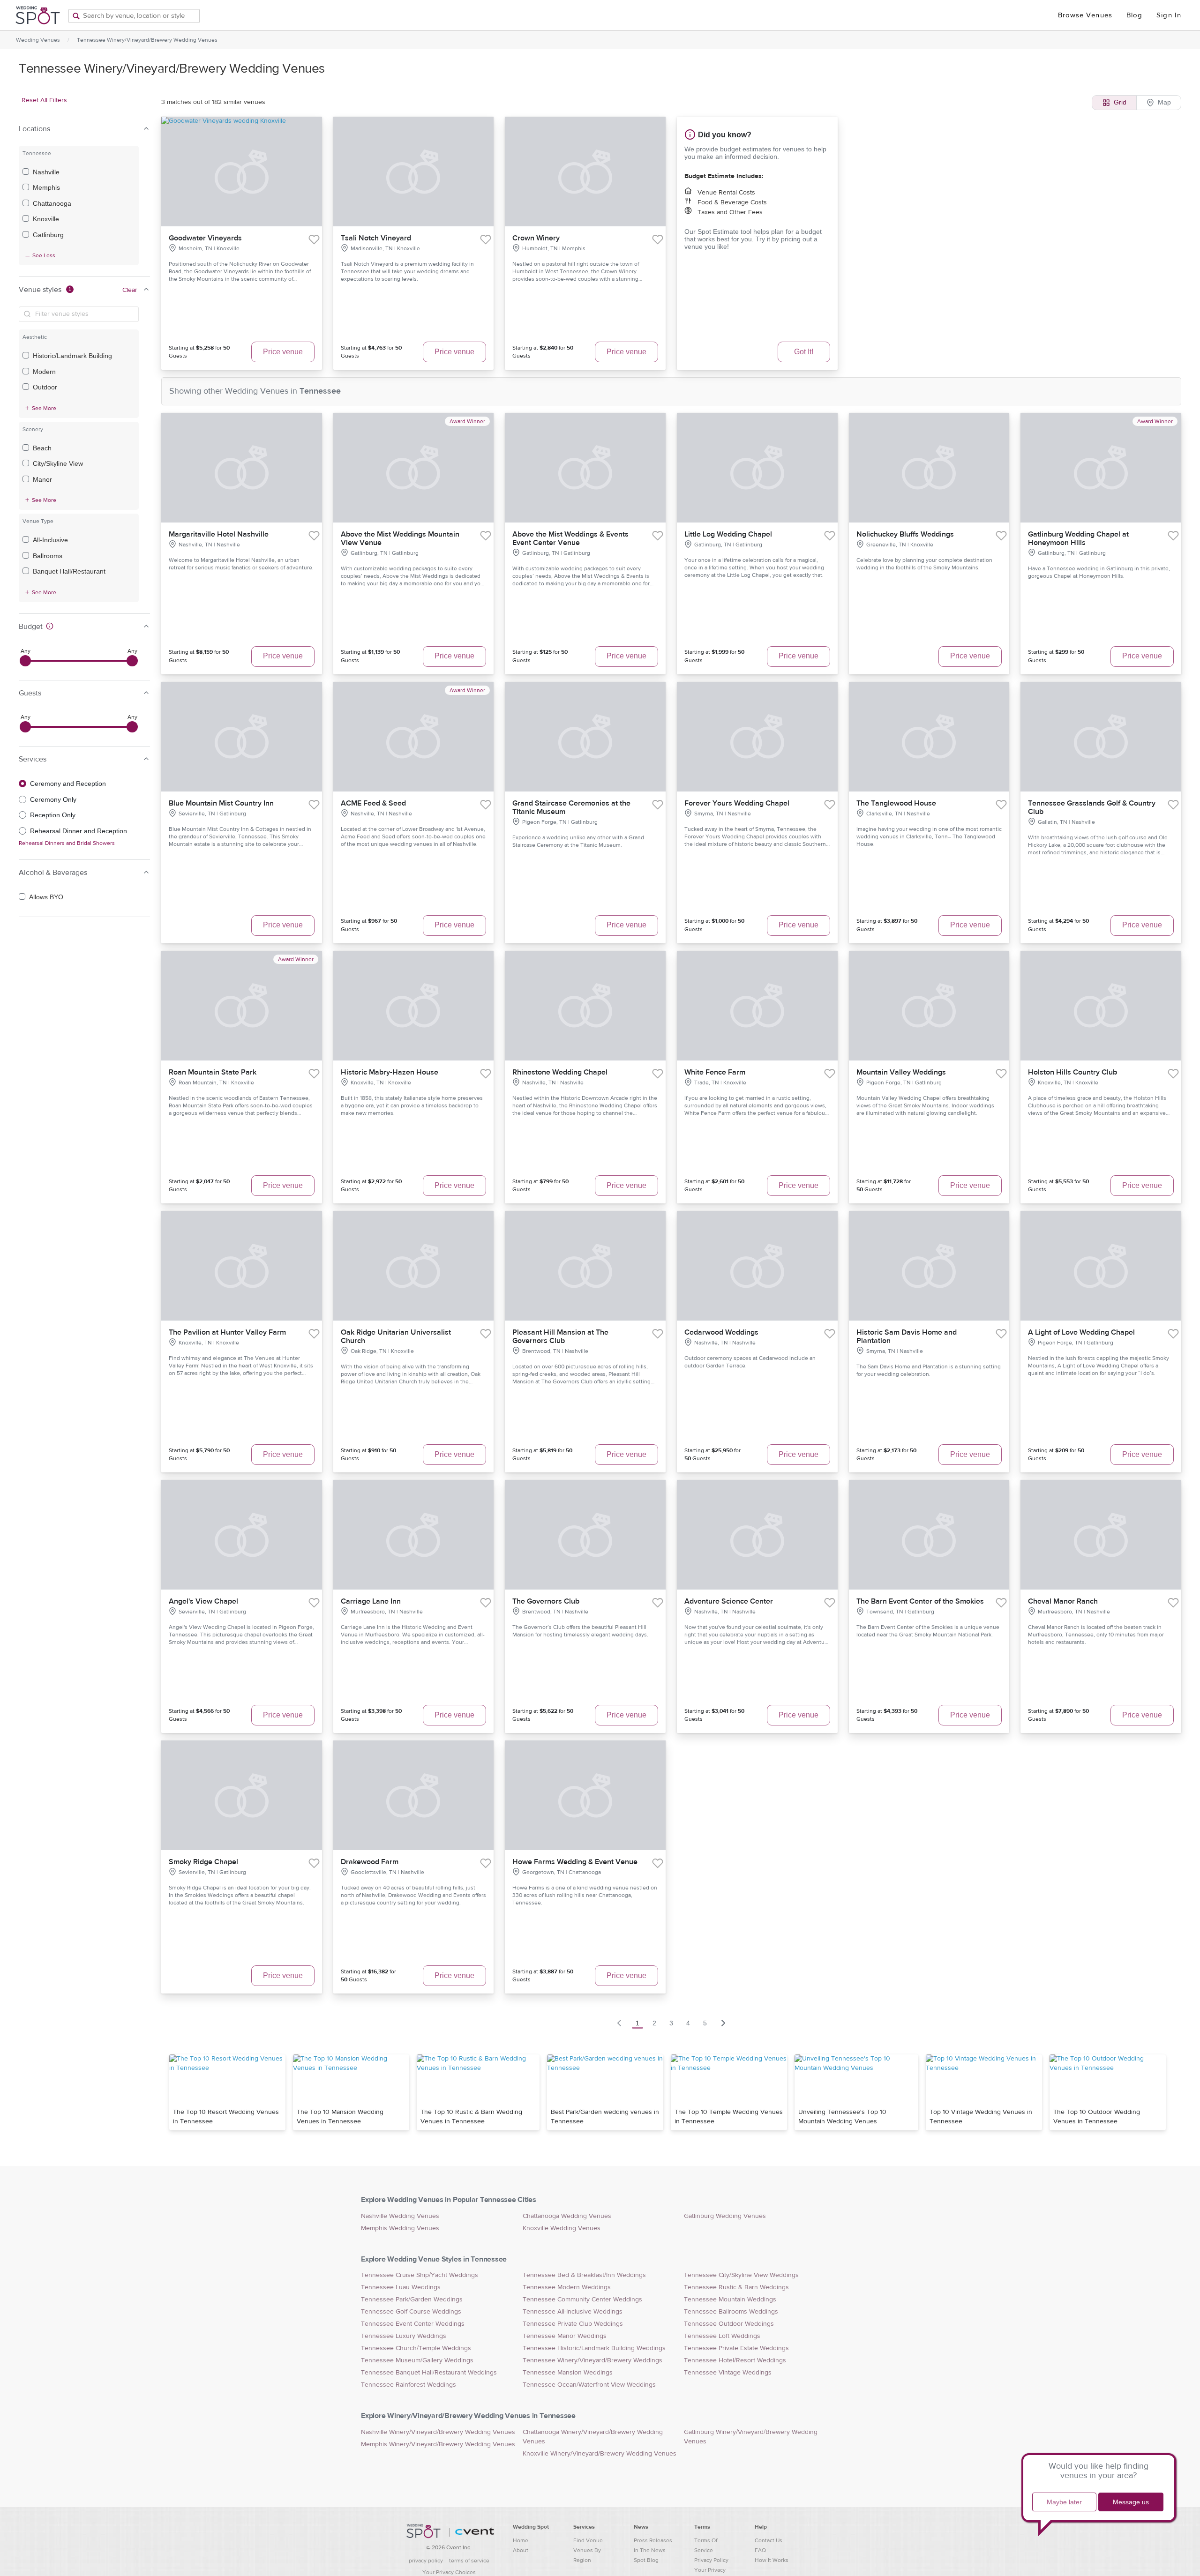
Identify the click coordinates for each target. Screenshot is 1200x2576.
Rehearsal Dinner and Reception (79, 831)
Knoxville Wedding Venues (562, 2228)
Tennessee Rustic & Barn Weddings (736, 2287)
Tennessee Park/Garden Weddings (412, 2300)
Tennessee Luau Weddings (401, 2287)
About (521, 2550)
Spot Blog (646, 2560)
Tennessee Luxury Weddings (404, 2336)
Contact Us (769, 2540)
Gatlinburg (48, 235)
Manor (42, 479)
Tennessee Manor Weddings (565, 2336)
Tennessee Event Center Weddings (413, 2324)
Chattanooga (52, 203)
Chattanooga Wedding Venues (567, 2216)
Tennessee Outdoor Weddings (729, 2324)
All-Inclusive (50, 540)
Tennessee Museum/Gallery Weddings (417, 2360)
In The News (650, 2550)
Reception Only (53, 815)
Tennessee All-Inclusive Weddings (573, 2312)
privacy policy (426, 2561)
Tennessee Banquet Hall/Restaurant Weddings (429, 2373)
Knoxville (46, 219)
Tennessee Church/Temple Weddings (416, 2348)
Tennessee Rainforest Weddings (409, 2385)
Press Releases (653, 2540)
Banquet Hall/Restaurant (69, 571)
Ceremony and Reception (68, 784)
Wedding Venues (38, 40)
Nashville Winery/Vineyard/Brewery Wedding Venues (438, 2432)
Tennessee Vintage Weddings (728, 2373)
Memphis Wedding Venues (400, 2228)
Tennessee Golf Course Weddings (411, 2312)
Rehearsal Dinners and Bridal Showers (67, 843)
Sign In (1169, 15)
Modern (44, 372)
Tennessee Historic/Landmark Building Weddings (594, 2348)
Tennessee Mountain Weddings (730, 2300)
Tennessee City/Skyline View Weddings (741, 2275)
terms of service (469, 2561)
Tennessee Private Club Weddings (573, 2324)
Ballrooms (48, 556)
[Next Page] (723, 2023)
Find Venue (588, 2540)
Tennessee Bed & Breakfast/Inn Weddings (584, 2275)
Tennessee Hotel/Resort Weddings (735, 2360)
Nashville (46, 172)
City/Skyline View (58, 463)
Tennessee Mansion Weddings (568, 2373)
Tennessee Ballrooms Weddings (731, 2312)
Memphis (46, 187)
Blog (1134, 15)
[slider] (25, 661)
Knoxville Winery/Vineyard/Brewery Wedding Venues (600, 2454)
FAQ (760, 2550)
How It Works (772, 2560)
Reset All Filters (44, 100)
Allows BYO (46, 897)
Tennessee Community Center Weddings (582, 2300)
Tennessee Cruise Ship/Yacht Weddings (420, 2275)
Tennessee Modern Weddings (567, 2287)
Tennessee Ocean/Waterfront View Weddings (589, 2385)
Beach (42, 448)
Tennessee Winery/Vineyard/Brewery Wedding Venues (147, 40)
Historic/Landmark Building (72, 356)
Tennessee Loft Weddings (722, 2336)
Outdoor (45, 387)
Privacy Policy (711, 2560)
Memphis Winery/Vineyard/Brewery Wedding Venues (438, 2444)
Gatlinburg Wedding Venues (725, 2216)
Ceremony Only (53, 799)
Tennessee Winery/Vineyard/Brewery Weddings (592, 2360)
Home (521, 2540)
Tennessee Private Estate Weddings (736, 2348)
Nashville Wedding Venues (400, 2216)
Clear (130, 290)
